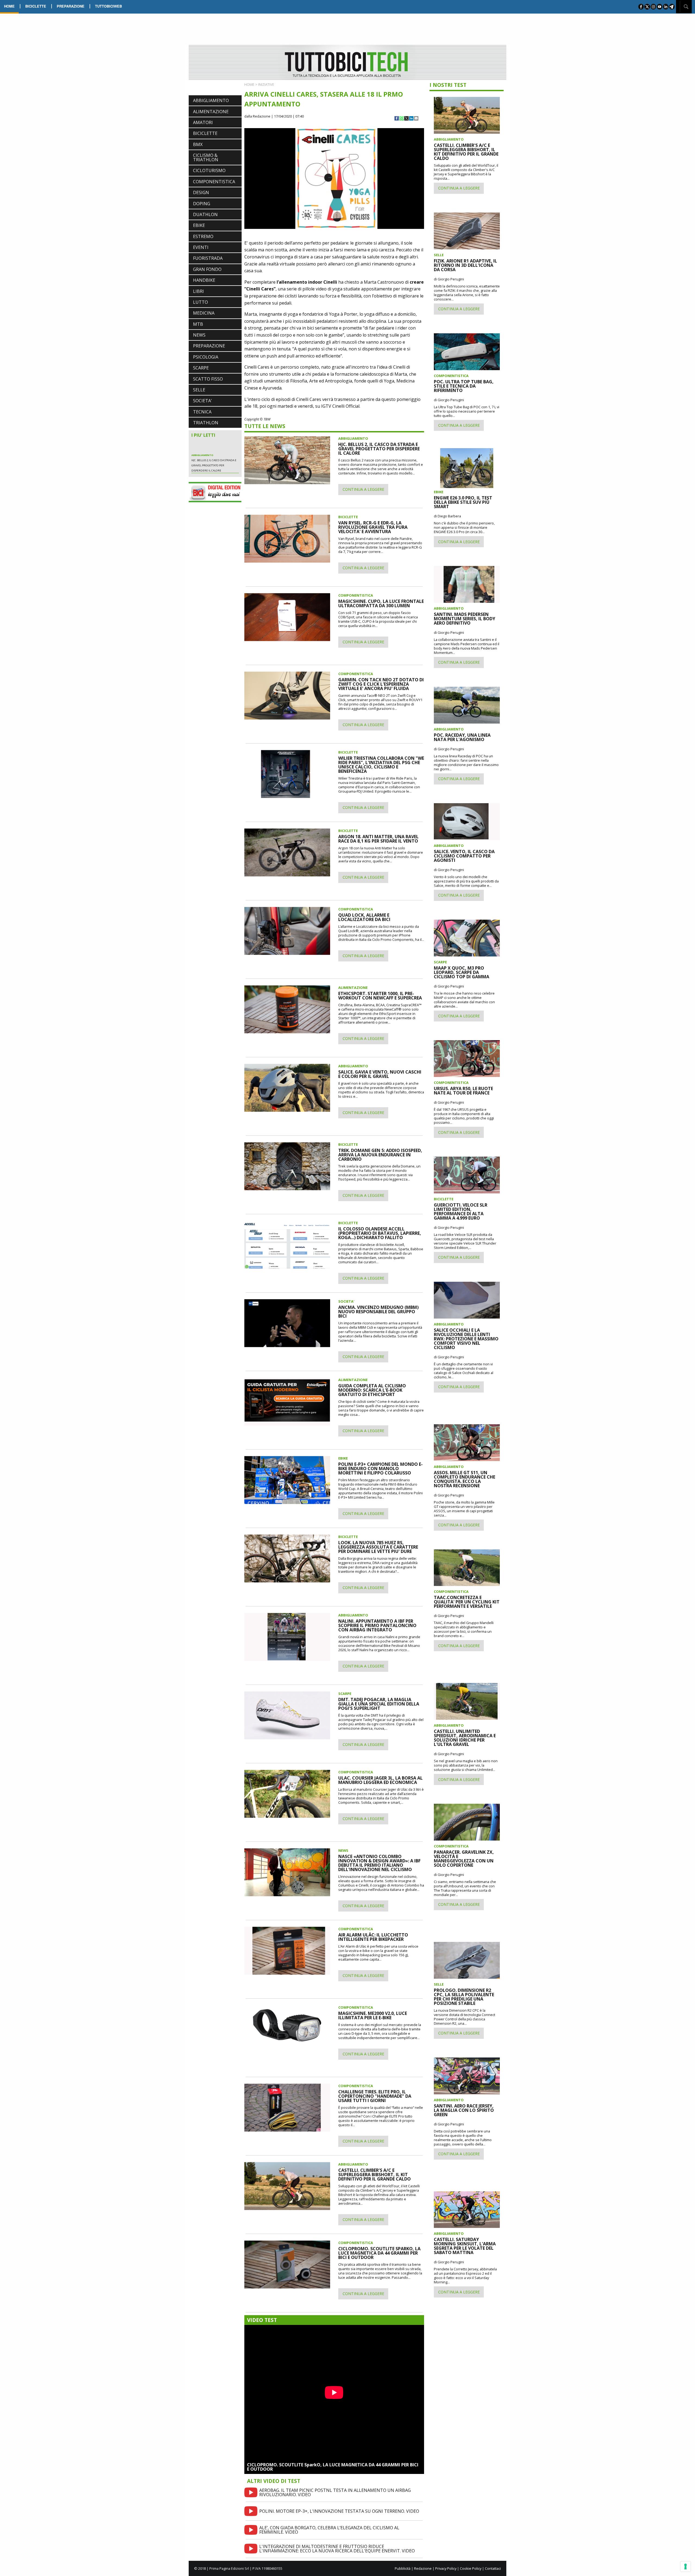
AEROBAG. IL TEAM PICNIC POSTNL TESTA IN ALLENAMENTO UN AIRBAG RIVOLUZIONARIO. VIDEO (335, 2492)
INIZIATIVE (266, 84)
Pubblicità (403, 2568)
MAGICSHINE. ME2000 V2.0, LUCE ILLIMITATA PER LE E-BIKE (373, 2015)
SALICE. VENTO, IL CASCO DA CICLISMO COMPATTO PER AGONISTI (464, 856)
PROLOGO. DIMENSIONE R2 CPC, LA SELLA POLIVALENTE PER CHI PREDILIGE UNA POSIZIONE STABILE (464, 1997)
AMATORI (203, 122)
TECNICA (202, 412)
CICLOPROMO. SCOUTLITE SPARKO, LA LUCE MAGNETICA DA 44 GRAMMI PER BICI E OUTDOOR (379, 2253)
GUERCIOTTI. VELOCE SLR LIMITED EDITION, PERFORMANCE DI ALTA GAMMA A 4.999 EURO (461, 1211)
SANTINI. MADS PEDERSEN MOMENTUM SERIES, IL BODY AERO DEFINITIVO (465, 619)
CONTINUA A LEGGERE (363, 489)
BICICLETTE (36, 6)
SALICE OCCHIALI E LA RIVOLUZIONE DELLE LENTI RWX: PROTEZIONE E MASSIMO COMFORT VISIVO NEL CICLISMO (466, 1339)
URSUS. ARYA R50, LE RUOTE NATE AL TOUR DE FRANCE (463, 1091)
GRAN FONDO (207, 269)
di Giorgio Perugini (449, 279)
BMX (198, 144)
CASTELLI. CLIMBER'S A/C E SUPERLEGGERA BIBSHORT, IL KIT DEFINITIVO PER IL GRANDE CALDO (375, 2175)
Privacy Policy (446, 2568)
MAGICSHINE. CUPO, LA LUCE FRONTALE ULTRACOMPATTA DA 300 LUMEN (381, 603)
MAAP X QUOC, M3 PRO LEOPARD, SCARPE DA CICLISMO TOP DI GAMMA (462, 972)
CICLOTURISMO (209, 170)
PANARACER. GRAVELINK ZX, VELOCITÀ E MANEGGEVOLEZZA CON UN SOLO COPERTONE (464, 1859)
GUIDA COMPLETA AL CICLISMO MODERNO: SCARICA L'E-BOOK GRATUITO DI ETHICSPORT (372, 1390)
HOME (9, 6)
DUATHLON (205, 214)
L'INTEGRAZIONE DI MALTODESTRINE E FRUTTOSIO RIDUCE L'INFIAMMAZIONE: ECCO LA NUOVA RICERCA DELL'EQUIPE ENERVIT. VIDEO (337, 2549)
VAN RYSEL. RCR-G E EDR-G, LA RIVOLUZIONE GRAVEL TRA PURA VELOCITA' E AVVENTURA (373, 527)
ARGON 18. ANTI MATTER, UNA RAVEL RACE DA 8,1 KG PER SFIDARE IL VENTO (378, 839)
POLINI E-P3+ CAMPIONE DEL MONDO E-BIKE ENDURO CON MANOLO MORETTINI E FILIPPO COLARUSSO (380, 1469)
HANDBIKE (204, 280)
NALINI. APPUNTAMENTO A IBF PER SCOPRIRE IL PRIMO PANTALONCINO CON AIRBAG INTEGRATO (377, 1625)
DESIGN (201, 192)
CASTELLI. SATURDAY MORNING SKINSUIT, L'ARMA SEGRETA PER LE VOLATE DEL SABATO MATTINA (465, 2246)
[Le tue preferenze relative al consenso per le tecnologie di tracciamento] (685, 2566)
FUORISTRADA (208, 258)
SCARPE (201, 368)
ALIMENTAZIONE (211, 112)
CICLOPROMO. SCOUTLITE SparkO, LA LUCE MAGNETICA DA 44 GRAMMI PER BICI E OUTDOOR (333, 2467)
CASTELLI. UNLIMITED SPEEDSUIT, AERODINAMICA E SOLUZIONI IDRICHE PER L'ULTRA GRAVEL (465, 1738)
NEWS (199, 335)
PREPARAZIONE (71, 6)
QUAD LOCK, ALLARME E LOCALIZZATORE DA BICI (364, 917)
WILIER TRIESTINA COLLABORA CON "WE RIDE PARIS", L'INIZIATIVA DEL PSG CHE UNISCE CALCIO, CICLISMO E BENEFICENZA (381, 765)
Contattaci (493, 2568)
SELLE (199, 390)
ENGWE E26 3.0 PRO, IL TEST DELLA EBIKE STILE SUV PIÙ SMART (463, 502)
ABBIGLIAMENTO (211, 100)
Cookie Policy (471, 2568)
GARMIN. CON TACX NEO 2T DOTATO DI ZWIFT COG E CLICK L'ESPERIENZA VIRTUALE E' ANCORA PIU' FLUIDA (381, 684)
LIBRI (198, 291)
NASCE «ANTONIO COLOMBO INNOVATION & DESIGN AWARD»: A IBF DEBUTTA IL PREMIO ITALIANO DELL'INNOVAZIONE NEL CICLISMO (379, 1863)
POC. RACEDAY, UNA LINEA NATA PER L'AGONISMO (462, 737)
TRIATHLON (206, 423)
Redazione (423, 2568)
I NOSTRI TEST (448, 85)
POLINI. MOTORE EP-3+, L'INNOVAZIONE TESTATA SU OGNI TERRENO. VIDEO (339, 2511)
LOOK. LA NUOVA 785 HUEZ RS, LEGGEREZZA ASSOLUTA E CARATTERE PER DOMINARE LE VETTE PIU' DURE (378, 1547)
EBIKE (199, 225)
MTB (198, 324)
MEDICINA (204, 313)
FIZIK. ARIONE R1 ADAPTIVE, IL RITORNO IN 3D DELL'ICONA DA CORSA (465, 265)
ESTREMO (203, 236)
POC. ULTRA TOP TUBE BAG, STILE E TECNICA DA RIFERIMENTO (464, 386)
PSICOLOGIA (206, 357)
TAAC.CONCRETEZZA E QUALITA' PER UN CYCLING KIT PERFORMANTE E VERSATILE (467, 1602)
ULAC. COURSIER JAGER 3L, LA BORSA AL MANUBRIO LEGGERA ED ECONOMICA (380, 1780)
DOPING (202, 204)
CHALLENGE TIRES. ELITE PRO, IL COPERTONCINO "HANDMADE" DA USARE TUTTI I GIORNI (375, 2096)
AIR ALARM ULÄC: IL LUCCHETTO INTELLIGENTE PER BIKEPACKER (373, 1937)
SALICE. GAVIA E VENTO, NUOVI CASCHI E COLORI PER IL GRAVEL (380, 1074)
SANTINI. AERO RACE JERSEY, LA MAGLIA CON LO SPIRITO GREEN (464, 2110)
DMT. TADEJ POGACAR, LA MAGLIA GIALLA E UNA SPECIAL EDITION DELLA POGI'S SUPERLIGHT (379, 1704)
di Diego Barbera (447, 516)
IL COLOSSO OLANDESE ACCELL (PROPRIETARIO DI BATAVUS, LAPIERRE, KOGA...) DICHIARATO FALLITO (380, 1233)
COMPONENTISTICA (214, 182)
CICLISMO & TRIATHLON (206, 157)
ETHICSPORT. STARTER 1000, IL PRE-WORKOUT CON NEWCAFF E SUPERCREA (380, 996)
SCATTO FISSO (208, 379)
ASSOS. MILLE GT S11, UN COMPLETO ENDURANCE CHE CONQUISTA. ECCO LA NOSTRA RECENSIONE (465, 1479)
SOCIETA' (203, 401)
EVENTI (201, 247)
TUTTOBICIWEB (108, 6)
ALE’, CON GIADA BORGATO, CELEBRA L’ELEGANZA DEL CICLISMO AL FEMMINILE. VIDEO (329, 2530)
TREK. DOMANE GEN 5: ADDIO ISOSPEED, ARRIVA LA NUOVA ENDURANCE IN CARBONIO (380, 1155)
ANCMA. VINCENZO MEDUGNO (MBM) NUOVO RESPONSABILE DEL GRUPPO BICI (378, 1312)
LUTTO (200, 302)
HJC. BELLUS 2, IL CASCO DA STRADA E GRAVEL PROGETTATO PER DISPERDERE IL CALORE (379, 449)
